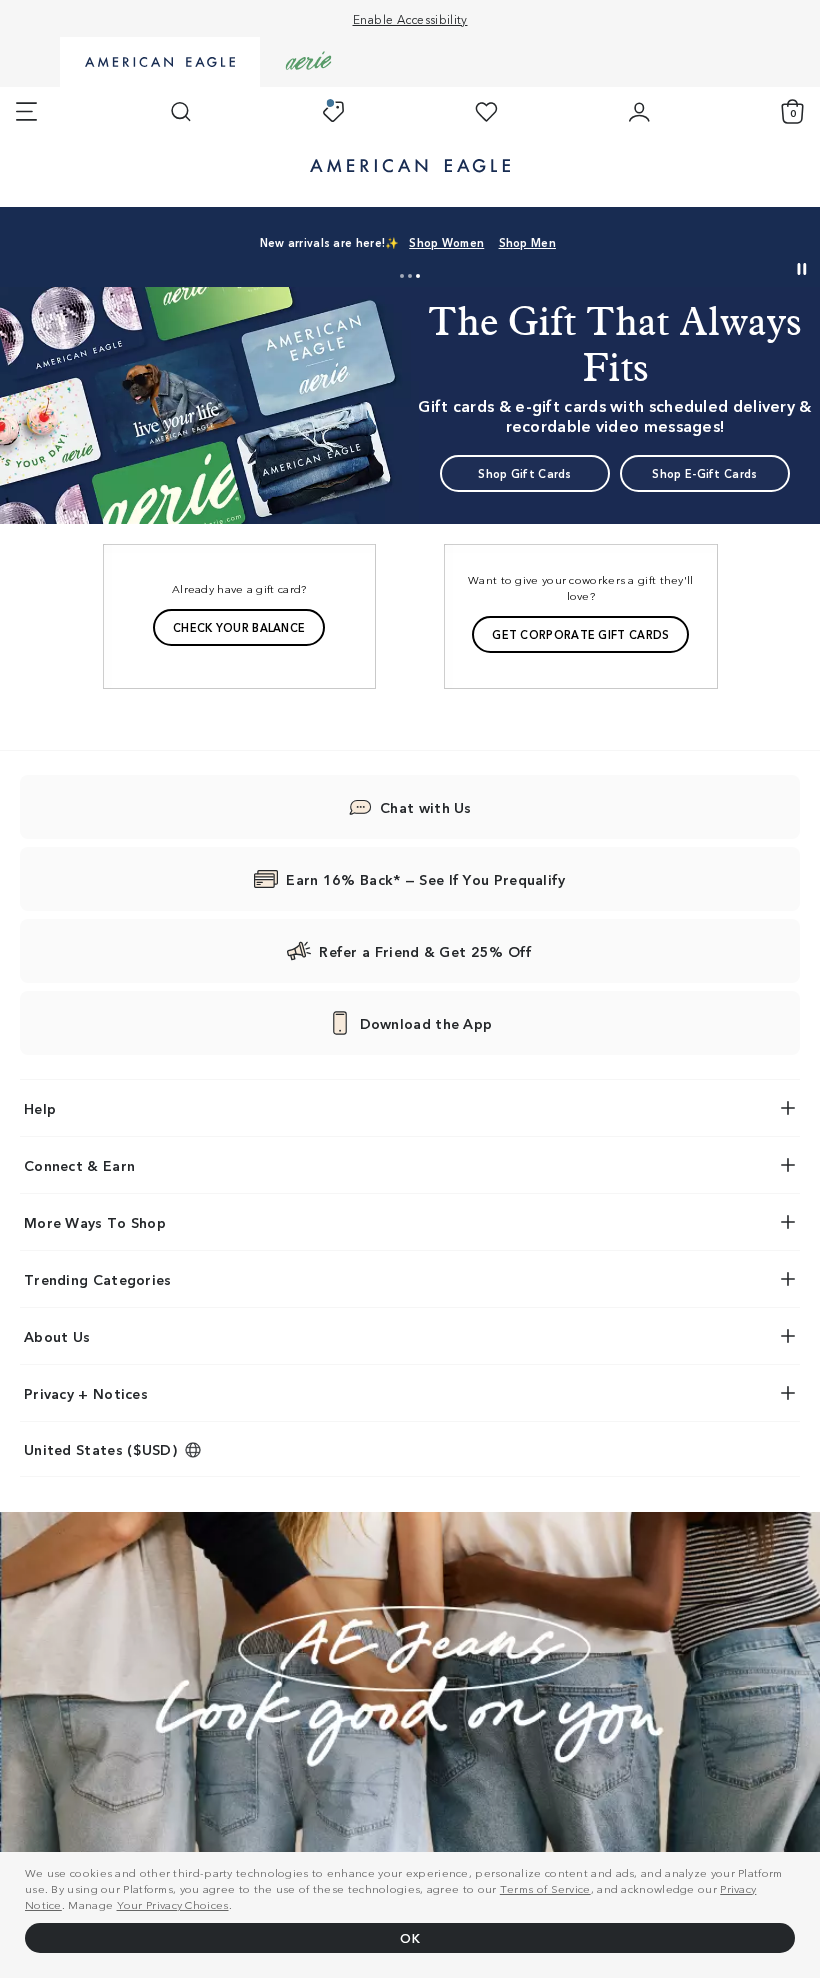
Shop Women (446, 242)
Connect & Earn (79, 1165)
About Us (57, 1336)
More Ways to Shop (95, 1222)
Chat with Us (426, 807)
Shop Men (527, 242)
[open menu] (26, 112)
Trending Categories (98, 1279)
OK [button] (410, 1937)
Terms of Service (545, 1888)
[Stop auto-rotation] (802, 269)
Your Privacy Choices (173, 1904)
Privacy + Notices (86, 1393)
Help (40, 1108)
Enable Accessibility (410, 18)
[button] (402, 276)
